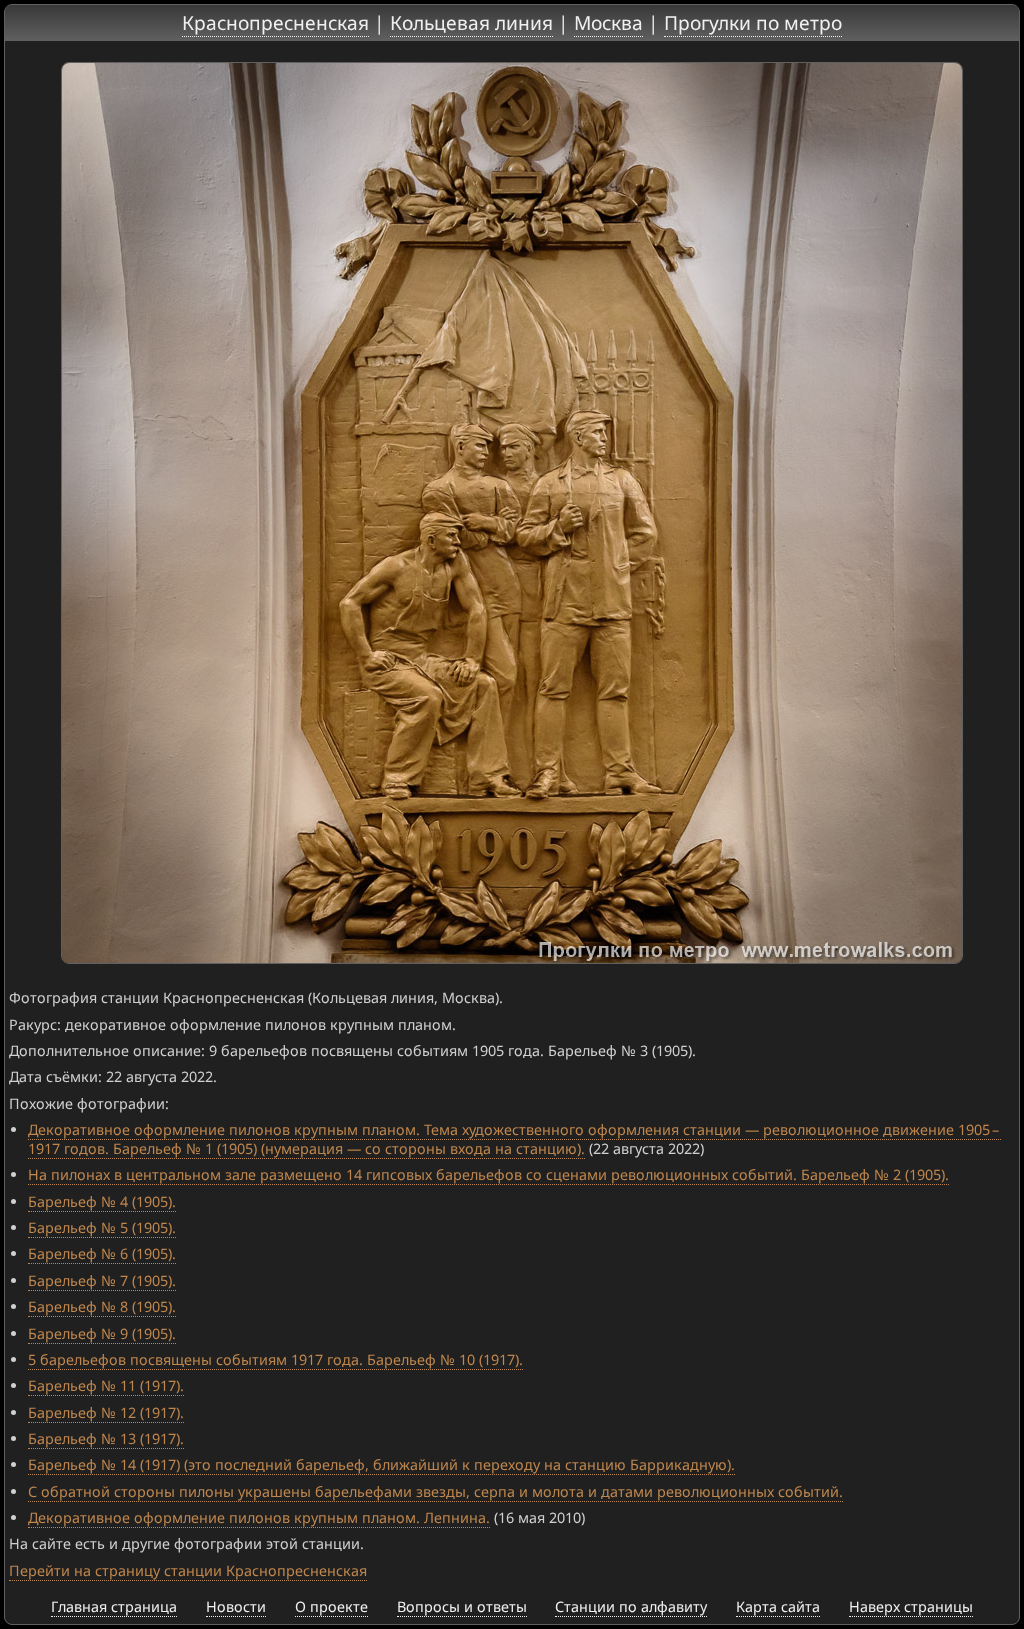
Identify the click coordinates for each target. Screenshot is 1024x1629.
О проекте (331, 1606)
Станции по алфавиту (631, 1606)
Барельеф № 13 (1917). (106, 1438)
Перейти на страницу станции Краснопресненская (188, 1570)
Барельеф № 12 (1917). (106, 1412)
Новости (236, 1606)
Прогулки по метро (753, 22)
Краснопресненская (275, 22)
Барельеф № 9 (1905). (102, 1333)
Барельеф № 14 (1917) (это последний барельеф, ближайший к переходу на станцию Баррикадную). (381, 1464)
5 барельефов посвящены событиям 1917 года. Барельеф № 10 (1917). (275, 1359)
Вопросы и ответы (462, 1606)
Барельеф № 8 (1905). (102, 1306)
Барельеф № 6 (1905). (102, 1253)
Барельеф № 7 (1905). (102, 1280)
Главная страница (114, 1606)
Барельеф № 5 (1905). (102, 1227)
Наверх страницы (911, 1606)
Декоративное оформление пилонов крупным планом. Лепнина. (259, 1517)
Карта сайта (778, 1606)
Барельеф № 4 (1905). (102, 1201)
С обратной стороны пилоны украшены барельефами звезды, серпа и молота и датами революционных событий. (435, 1491)
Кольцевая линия (471, 22)
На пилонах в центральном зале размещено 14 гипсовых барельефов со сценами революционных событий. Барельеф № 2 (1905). (488, 1174)
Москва (608, 22)
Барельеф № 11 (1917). (106, 1385)
